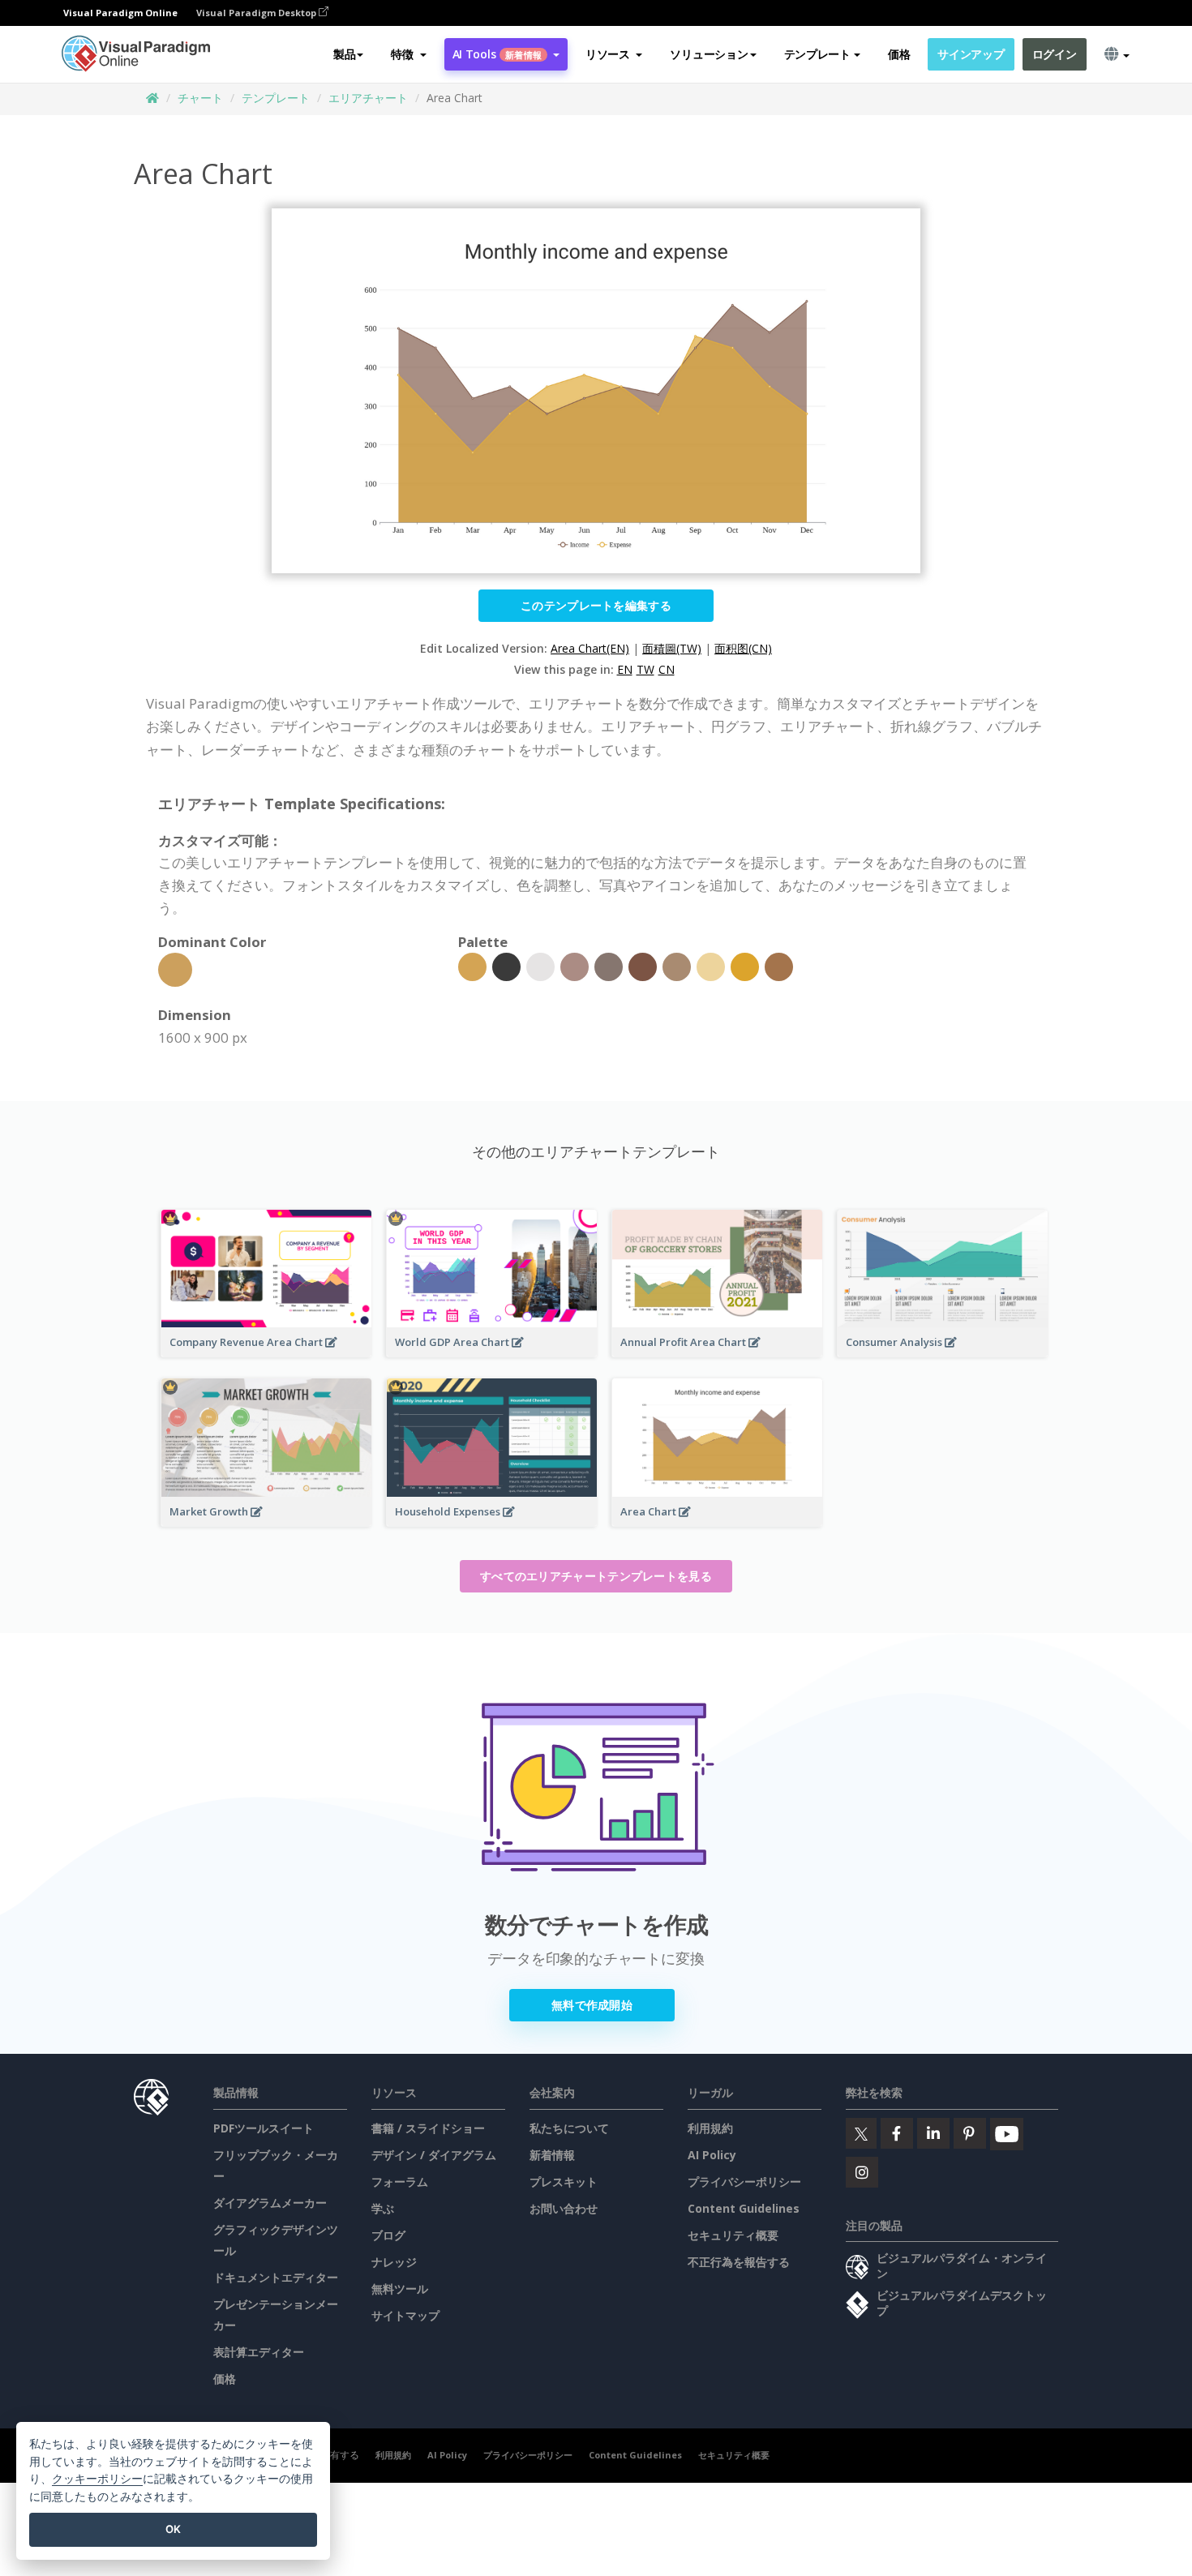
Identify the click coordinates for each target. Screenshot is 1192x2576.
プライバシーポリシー (744, 2182)
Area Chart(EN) (590, 648)
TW (645, 669)
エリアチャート (368, 98)
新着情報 (552, 2155)
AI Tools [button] (497, 54)
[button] (408, 54)
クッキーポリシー (97, 2478)
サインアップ (971, 54)
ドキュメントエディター (276, 2277)
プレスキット (564, 2182)
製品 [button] (344, 54)
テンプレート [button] (817, 54)
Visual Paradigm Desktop (257, 13)
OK (173, 2529)
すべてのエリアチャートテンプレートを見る (596, 1576)
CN (667, 669)
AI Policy (712, 2155)
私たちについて (569, 2128)
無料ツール (400, 2289)
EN (625, 669)
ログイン (1055, 54)
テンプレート (276, 98)
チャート (200, 98)
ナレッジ (394, 2262)
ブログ (388, 2235)
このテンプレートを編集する (596, 605)
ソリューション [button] (709, 54)
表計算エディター (259, 2352)
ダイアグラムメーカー (270, 2203)
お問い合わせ (564, 2208)
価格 (899, 54)
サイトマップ (405, 2315)
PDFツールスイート (264, 2128)
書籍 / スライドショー (428, 2128)
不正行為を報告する (739, 2262)
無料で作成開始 (592, 2005)
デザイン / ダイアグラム (434, 2155)
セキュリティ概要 (733, 2235)
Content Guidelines (744, 2208)
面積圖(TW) (672, 648)
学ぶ (383, 2208)
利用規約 (710, 2128)
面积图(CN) (743, 648)
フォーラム (400, 2182)
